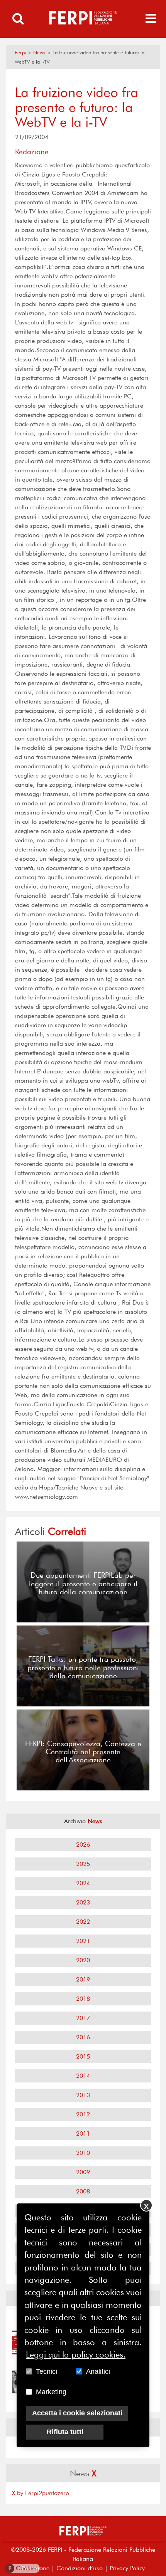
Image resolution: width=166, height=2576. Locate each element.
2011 (83, 2134)
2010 (83, 2153)
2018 (83, 1999)
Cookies (23, 2568)
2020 (83, 1960)
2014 (83, 2076)
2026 (83, 1845)
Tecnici (47, 2371)
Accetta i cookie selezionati (77, 2413)
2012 (83, 2114)
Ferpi (20, 53)
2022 (83, 1922)
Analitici (98, 2371)
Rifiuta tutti (65, 2432)
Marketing (51, 2392)
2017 (83, 2018)
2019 (83, 1979)
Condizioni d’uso (80, 2568)
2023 (83, 1902)
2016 (83, 2037)
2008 (83, 2191)
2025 (83, 1864)
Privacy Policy (127, 2568)
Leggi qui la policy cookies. (76, 2354)
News (39, 53)
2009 (83, 2172)
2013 (83, 2095)
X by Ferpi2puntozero (41, 2493)
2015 (83, 2056)
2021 (83, 1941)
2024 (83, 1883)
